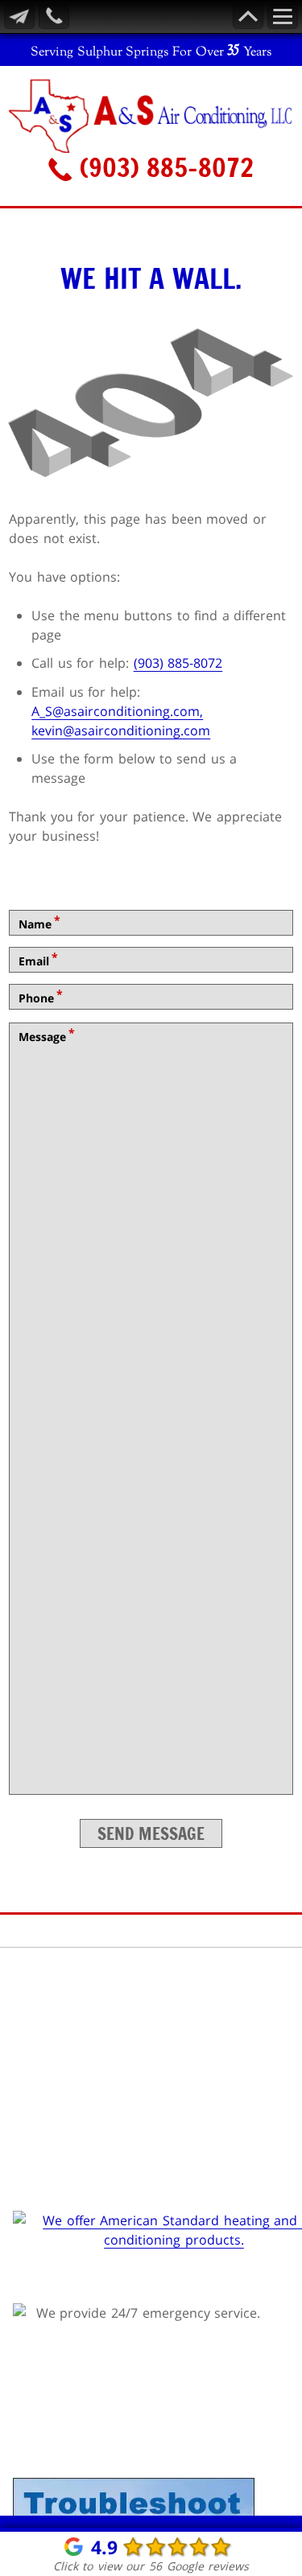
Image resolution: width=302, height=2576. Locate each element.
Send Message (151, 1833)
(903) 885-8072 (163, 167)
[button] (151, 97)
